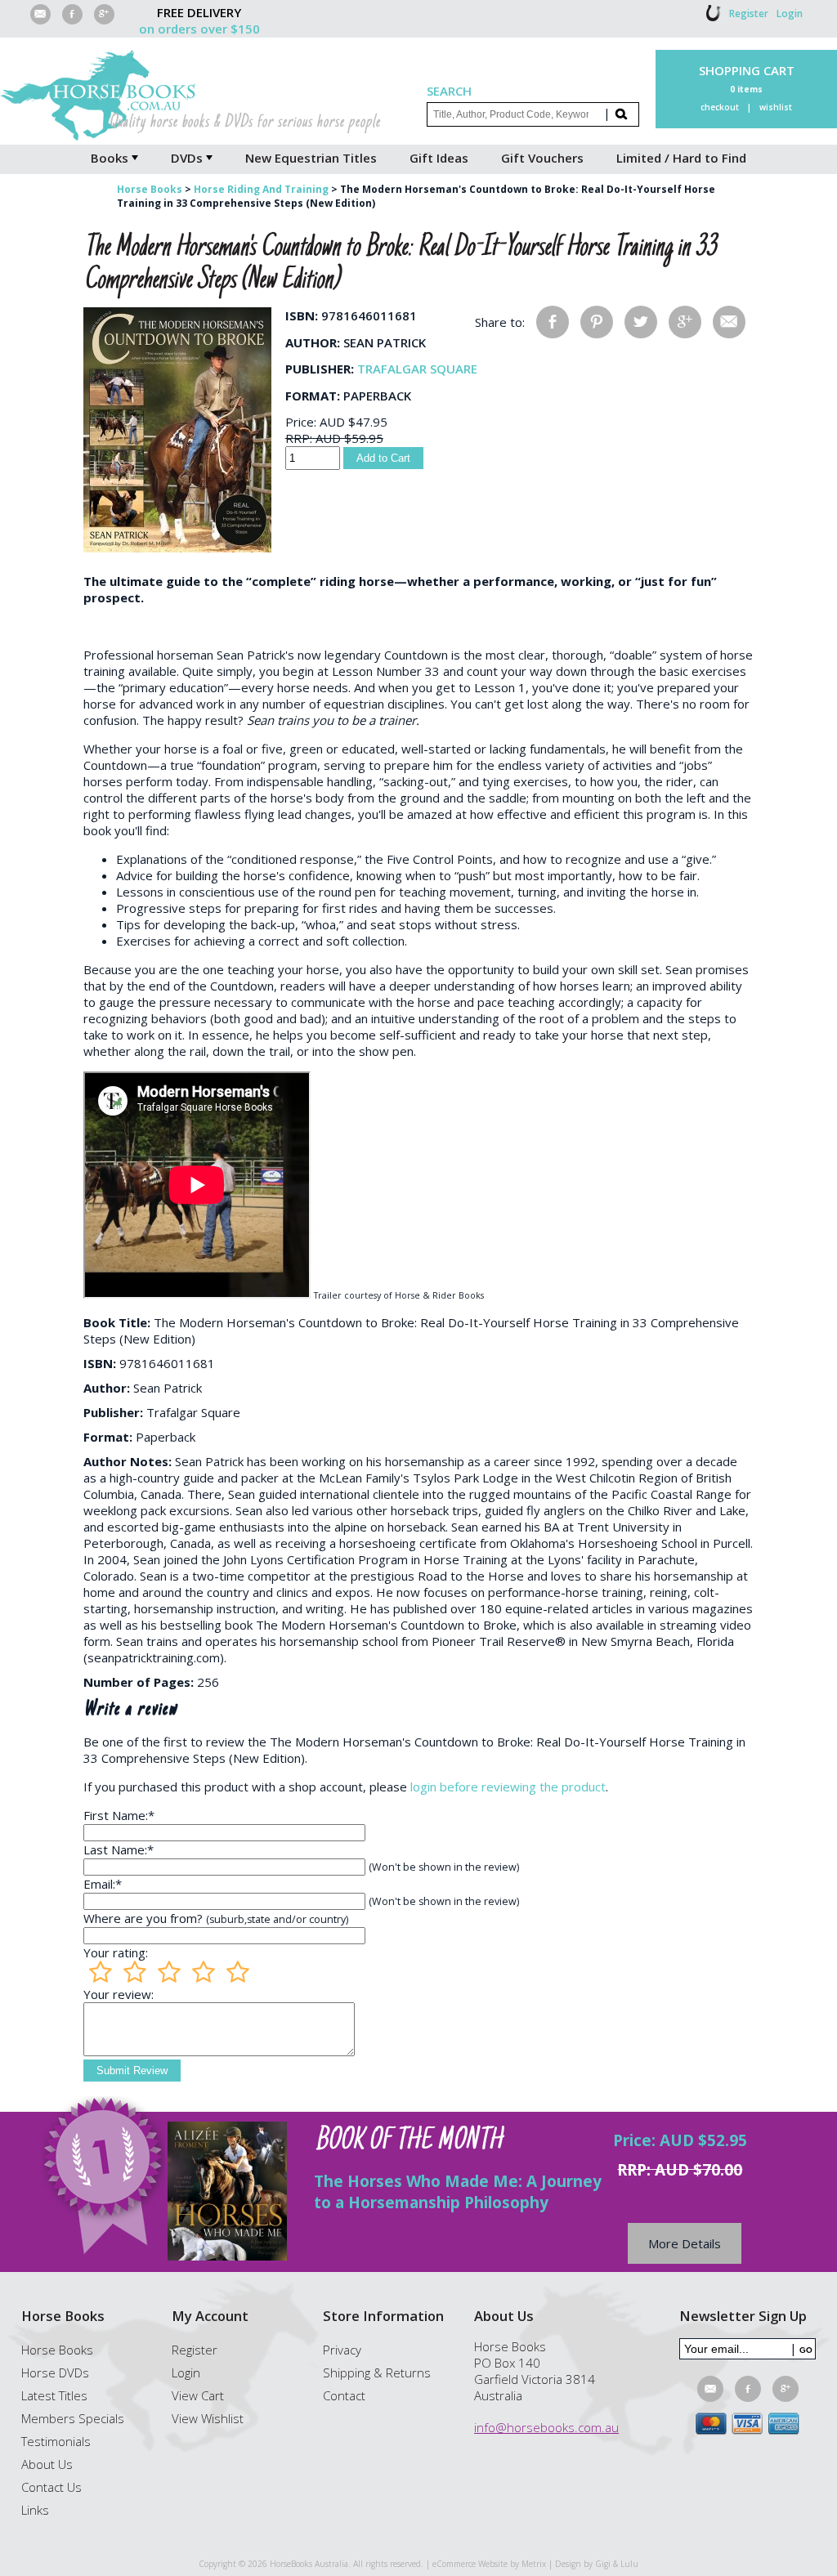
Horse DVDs (55, 2373)
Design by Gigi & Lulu (597, 2564)
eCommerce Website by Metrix (489, 2564)
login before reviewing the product (508, 1787)
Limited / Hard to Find (681, 158)
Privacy (342, 2350)
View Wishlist (208, 2418)
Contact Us (51, 2487)
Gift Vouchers (542, 158)
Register (749, 13)
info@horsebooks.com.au (546, 2427)
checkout (720, 107)
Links (35, 2510)
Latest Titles (54, 2395)
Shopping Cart (747, 70)
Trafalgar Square (417, 369)
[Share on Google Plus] (685, 322)
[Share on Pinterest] (597, 322)
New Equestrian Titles (311, 158)
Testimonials (56, 2441)
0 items (746, 89)
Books (110, 158)
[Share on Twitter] (641, 322)
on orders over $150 (199, 29)
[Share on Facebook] (553, 322)
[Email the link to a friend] (729, 322)
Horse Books (57, 2350)
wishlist (776, 107)
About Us (47, 2464)
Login (790, 13)
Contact (344, 2395)
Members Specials (73, 2418)
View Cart (198, 2395)
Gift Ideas (439, 158)
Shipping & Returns (377, 2373)
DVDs (187, 158)
